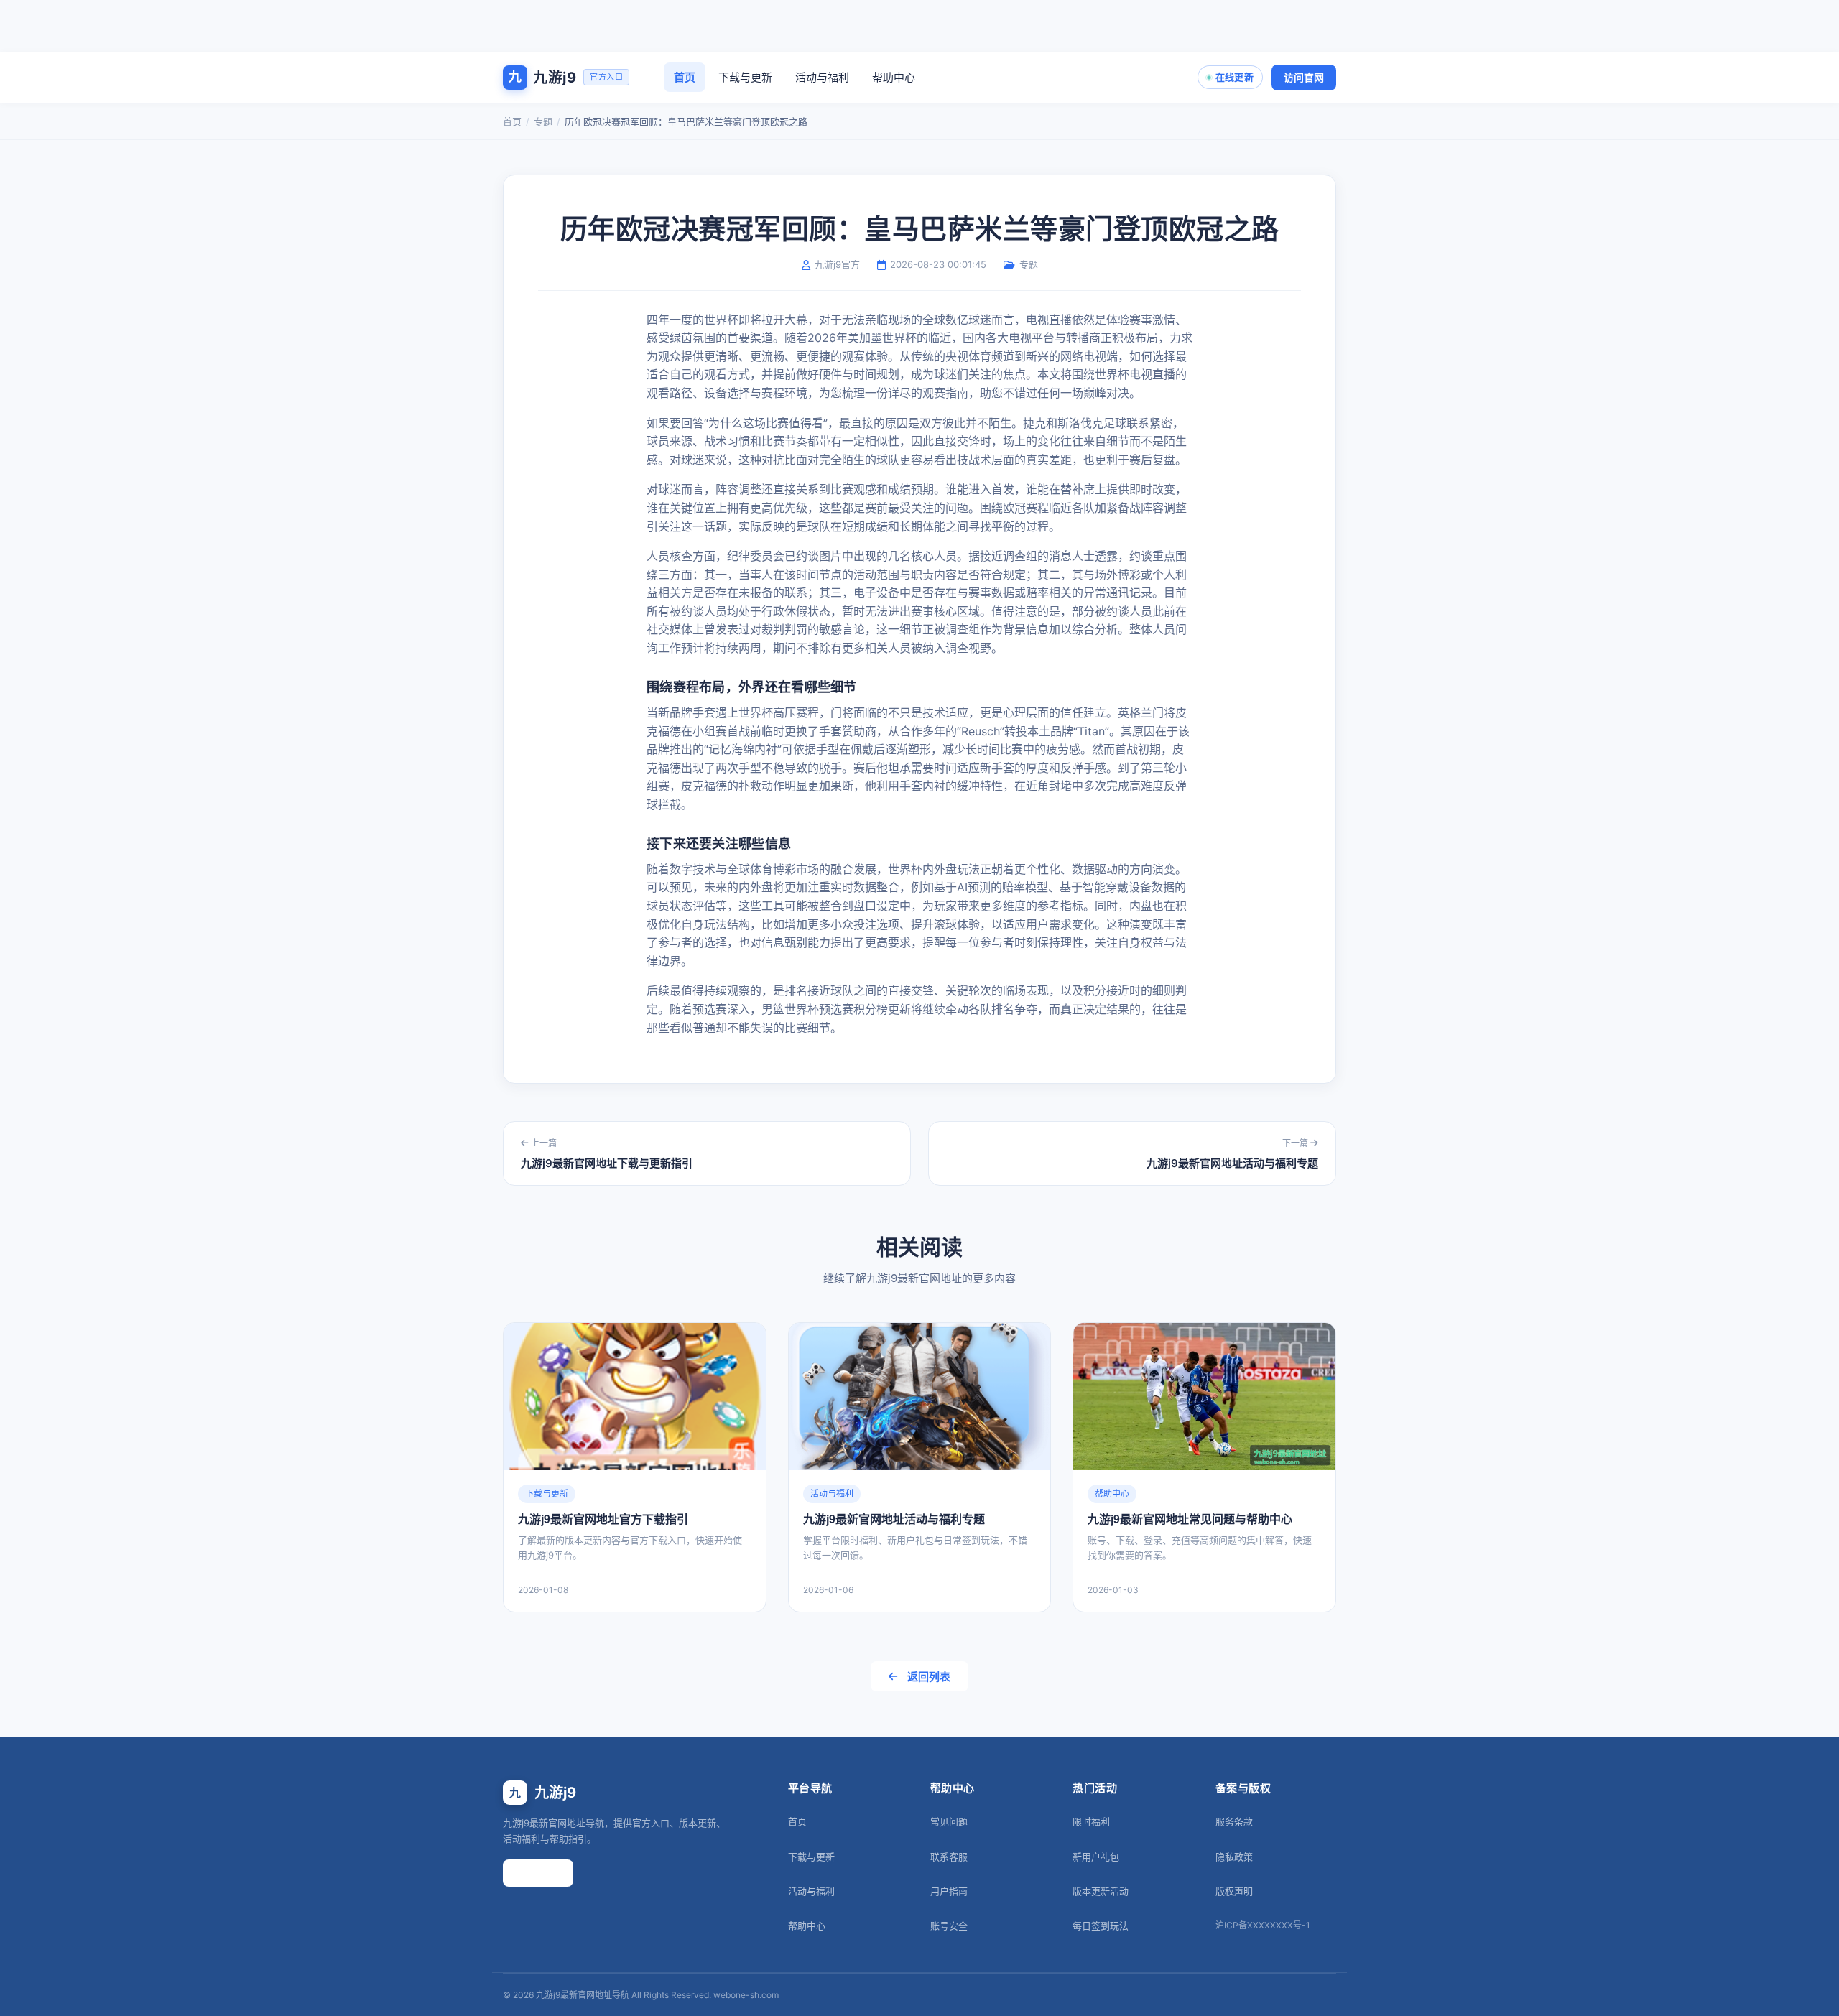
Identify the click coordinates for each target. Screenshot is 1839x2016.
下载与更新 (745, 77)
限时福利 (1091, 1821)
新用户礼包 (1096, 1857)
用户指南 (949, 1891)
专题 (543, 121)
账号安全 (949, 1926)
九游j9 (543, 1793)
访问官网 (1304, 77)
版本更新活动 (1101, 1891)
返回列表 (929, 1677)
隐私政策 (1234, 1857)
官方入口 (538, 1873)
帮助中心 (894, 77)
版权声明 (1234, 1891)
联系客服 (949, 1857)
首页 (685, 77)
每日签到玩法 (1101, 1926)
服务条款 (1234, 1821)
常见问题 (949, 1821)
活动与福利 (822, 77)
